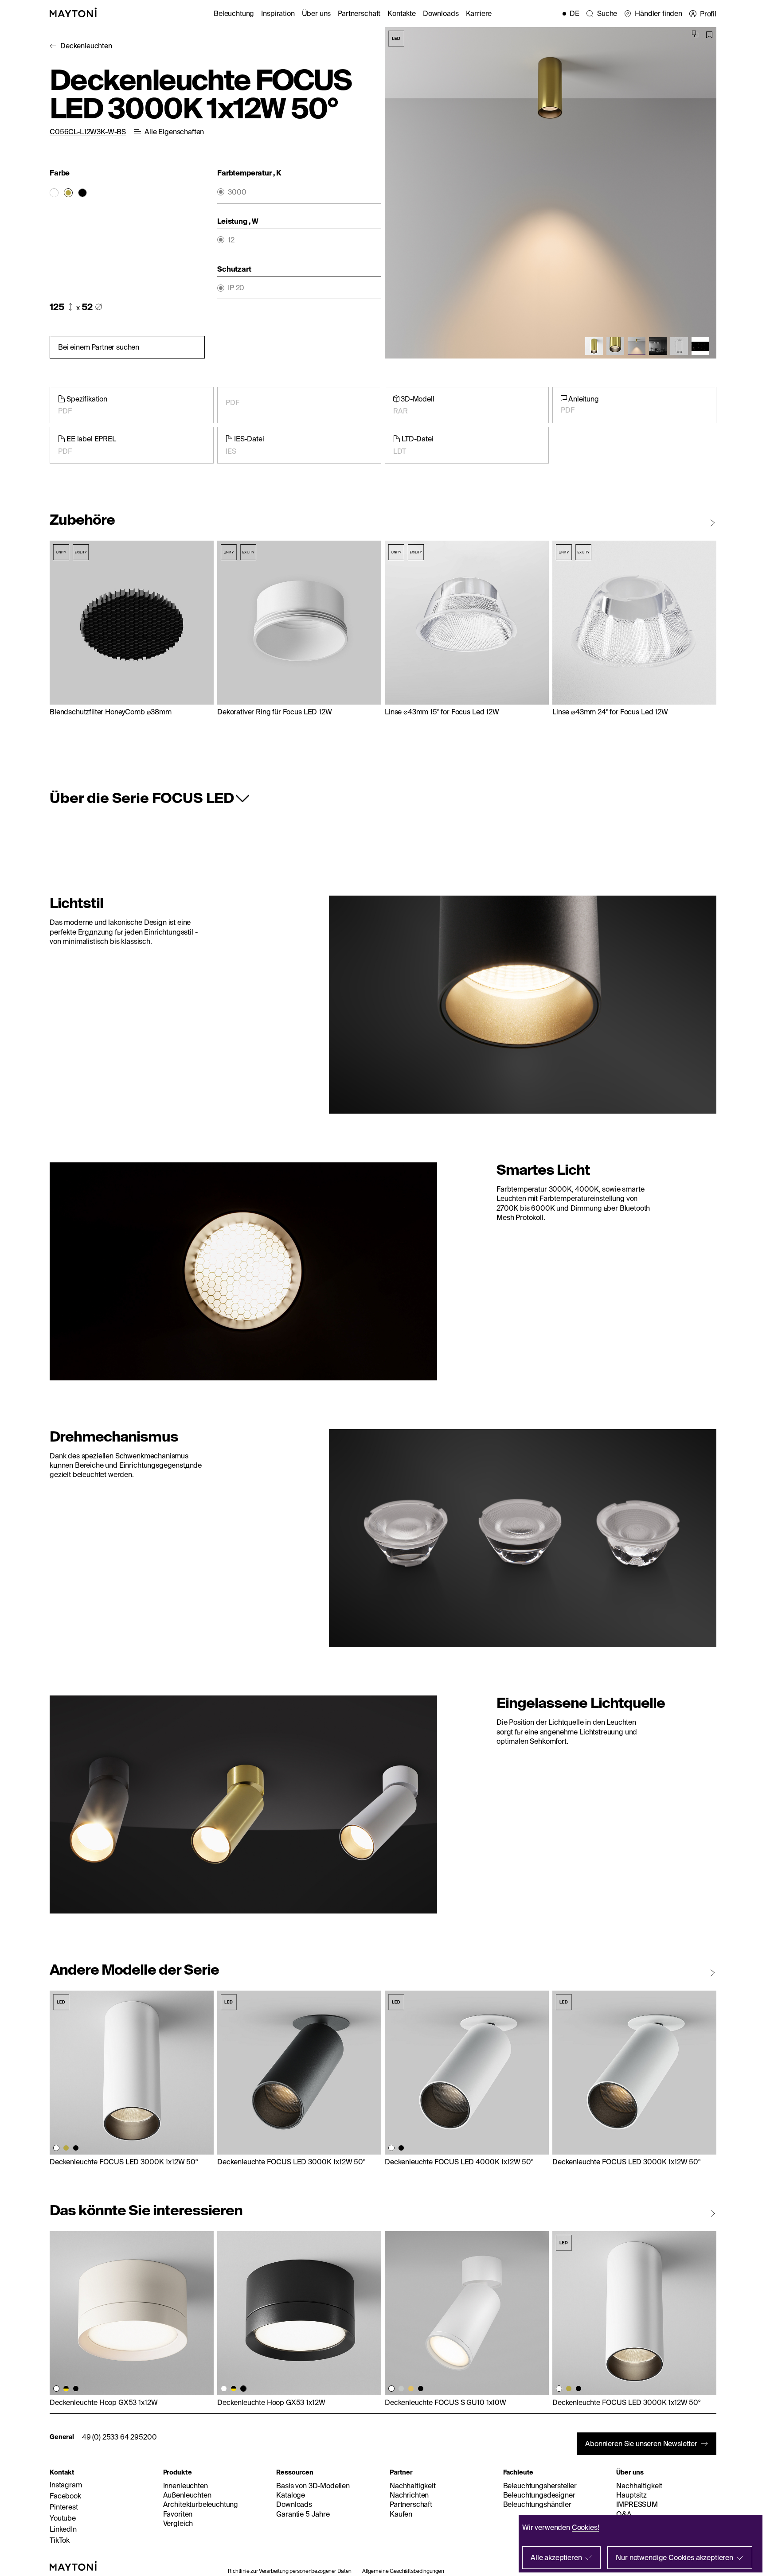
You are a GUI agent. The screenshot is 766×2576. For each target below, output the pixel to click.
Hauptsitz (631, 2495)
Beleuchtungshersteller (540, 2486)
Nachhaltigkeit (413, 2486)
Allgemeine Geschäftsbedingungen (403, 2571)
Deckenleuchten (86, 46)
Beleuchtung (234, 13)
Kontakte (402, 13)
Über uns (317, 13)
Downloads (441, 13)
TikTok (60, 2540)
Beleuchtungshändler (537, 2504)
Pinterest (64, 2507)
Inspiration (278, 13)
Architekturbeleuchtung (201, 2504)
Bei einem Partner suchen (99, 347)
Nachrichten (409, 2495)
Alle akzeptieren (556, 2557)
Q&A (624, 2514)
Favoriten (178, 2514)
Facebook (65, 2496)
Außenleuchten (187, 2495)
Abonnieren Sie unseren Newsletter (641, 2443)
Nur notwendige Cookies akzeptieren (674, 2557)
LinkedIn (63, 2529)
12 (231, 240)
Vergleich (178, 2523)
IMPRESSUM (637, 2504)
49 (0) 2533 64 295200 (119, 2437)
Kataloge (291, 2495)
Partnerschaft (359, 13)
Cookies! (586, 2527)
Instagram (66, 2485)
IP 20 (236, 288)
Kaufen (401, 2514)
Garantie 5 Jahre (303, 2514)
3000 (237, 192)
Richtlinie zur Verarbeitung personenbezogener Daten (290, 2571)
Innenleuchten (186, 2486)
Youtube (63, 2518)
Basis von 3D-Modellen (313, 2486)
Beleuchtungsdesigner (539, 2495)
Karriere (479, 13)
